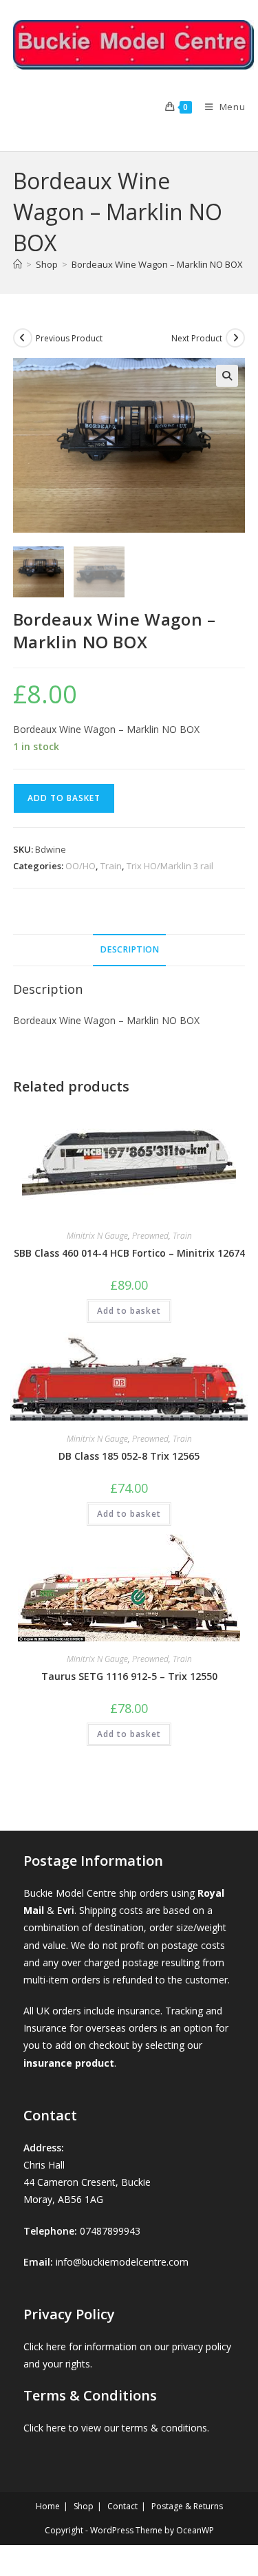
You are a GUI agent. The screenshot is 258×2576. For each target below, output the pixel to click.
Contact (122, 2506)
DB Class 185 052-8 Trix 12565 (129, 1456)
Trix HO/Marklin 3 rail (170, 866)
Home (48, 2506)
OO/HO (80, 866)
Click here (45, 2346)
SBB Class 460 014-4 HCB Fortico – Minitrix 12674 (129, 1253)
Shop (84, 2506)
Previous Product (69, 338)
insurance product (69, 2063)
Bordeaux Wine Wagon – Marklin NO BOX (157, 264)
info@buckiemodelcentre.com (122, 2262)
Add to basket (64, 798)
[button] (227, 376)
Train (111, 866)
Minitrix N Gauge (97, 1236)
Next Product (197, 338)
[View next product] (235, 338)
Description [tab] (129, 949)
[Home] (18, 264)
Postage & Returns (187, 2506)
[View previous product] (23, 338)
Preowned (150, 1236)
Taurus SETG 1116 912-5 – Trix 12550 (129, 1676)
